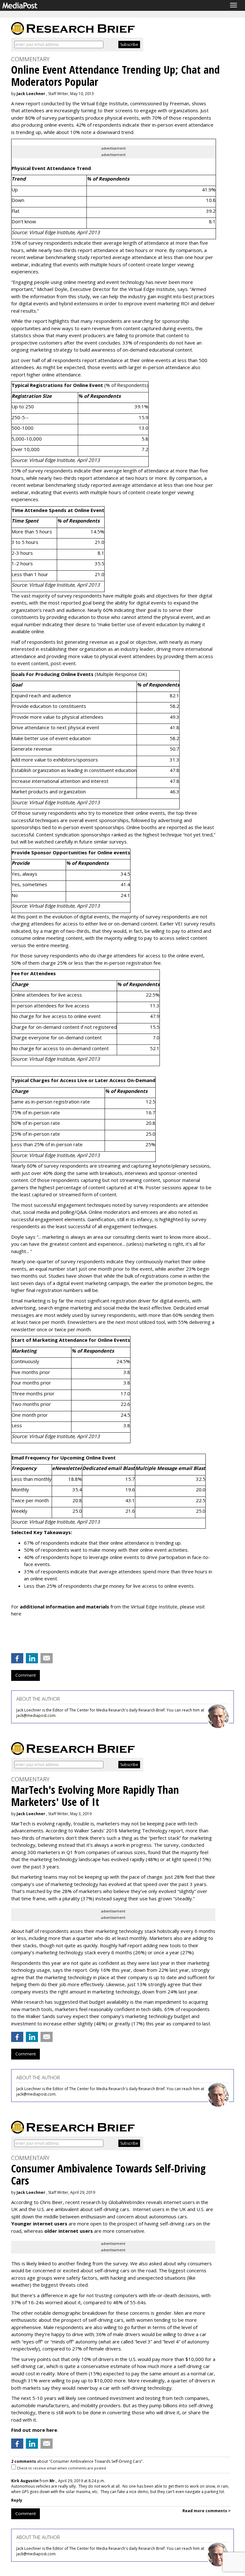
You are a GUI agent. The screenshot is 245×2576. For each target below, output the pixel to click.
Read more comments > (207, 2511)
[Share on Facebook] (17, 1658)
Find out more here (34, 2430)
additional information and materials (64, 1607)
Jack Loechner (31, 94)
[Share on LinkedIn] (32, 1658)
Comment (26, 1675)
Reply (17, 2500)
